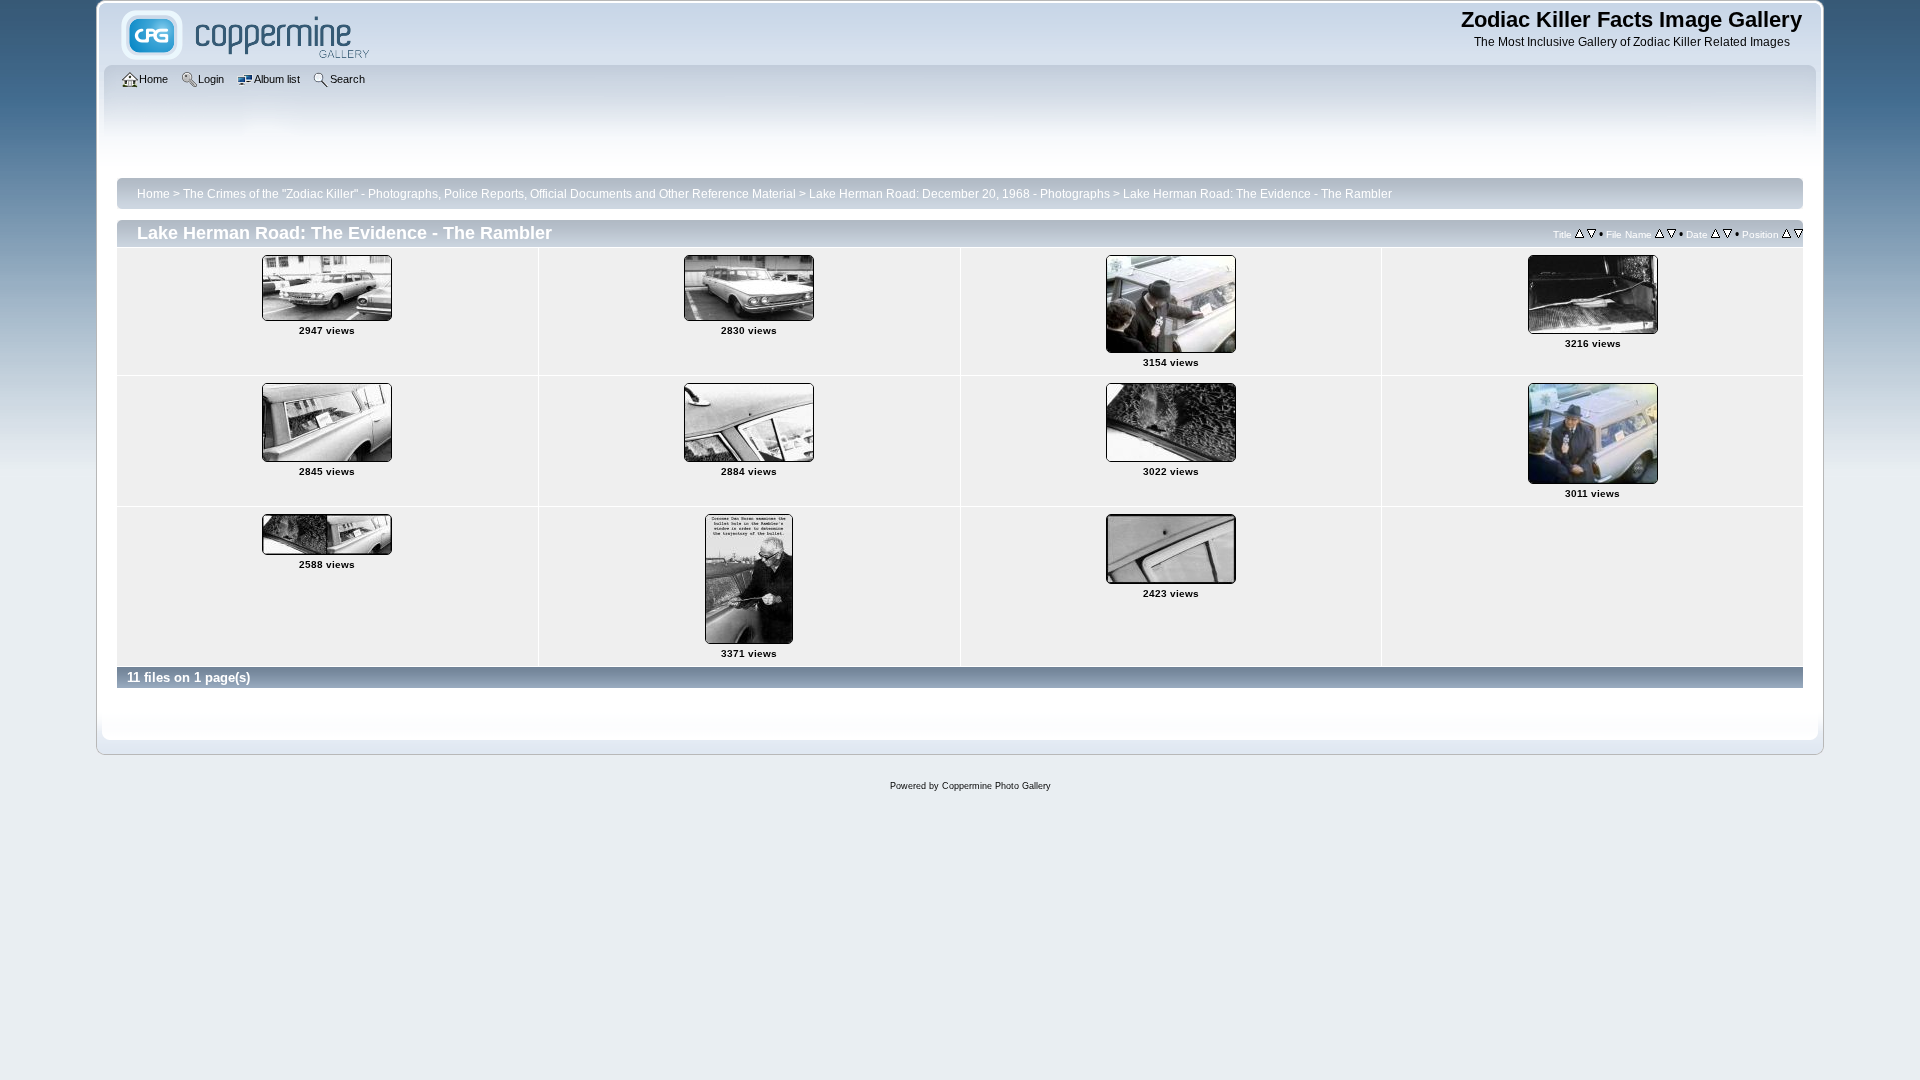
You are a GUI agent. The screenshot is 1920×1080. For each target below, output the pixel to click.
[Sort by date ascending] (1715, 234)
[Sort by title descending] (1591, 234)
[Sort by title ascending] (1579, 234)
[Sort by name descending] (1671, 234)
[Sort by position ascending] (1786, 234)
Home (153, 194)
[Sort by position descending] (1798, 234)
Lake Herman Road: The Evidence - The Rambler (1257, 194)
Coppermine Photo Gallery (996, 786)
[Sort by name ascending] (1659, 234)
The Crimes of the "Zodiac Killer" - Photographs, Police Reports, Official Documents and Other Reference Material (489, 194)
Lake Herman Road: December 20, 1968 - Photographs (959, 194)
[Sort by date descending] (1727, 234)
